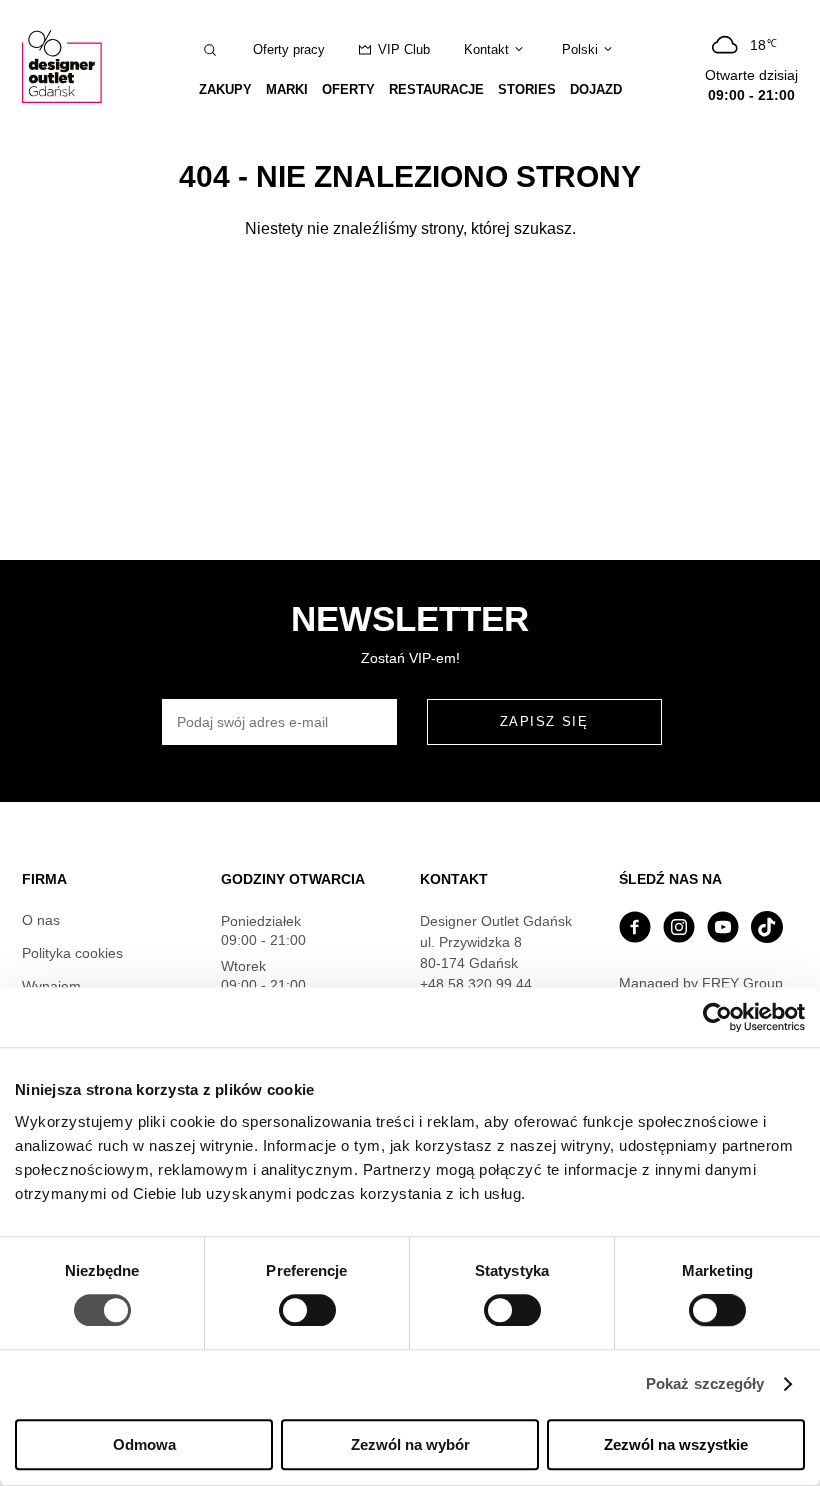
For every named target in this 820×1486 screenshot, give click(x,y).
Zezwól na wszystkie (676, 1444)
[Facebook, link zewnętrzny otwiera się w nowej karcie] (635, 929)
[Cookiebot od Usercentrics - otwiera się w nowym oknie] (717, 1017)
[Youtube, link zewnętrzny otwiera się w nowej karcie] (723, 929)
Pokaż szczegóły (705, 1384)
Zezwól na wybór (410, 1444)
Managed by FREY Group (701, 983)
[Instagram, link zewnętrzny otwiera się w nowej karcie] (679, 929)
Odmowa (144, 1444)
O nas (41, 920)
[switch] (307, 1311)
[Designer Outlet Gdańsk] (67, 66)
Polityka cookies (72, 953)
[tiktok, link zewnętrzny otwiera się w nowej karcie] (767, 929)
